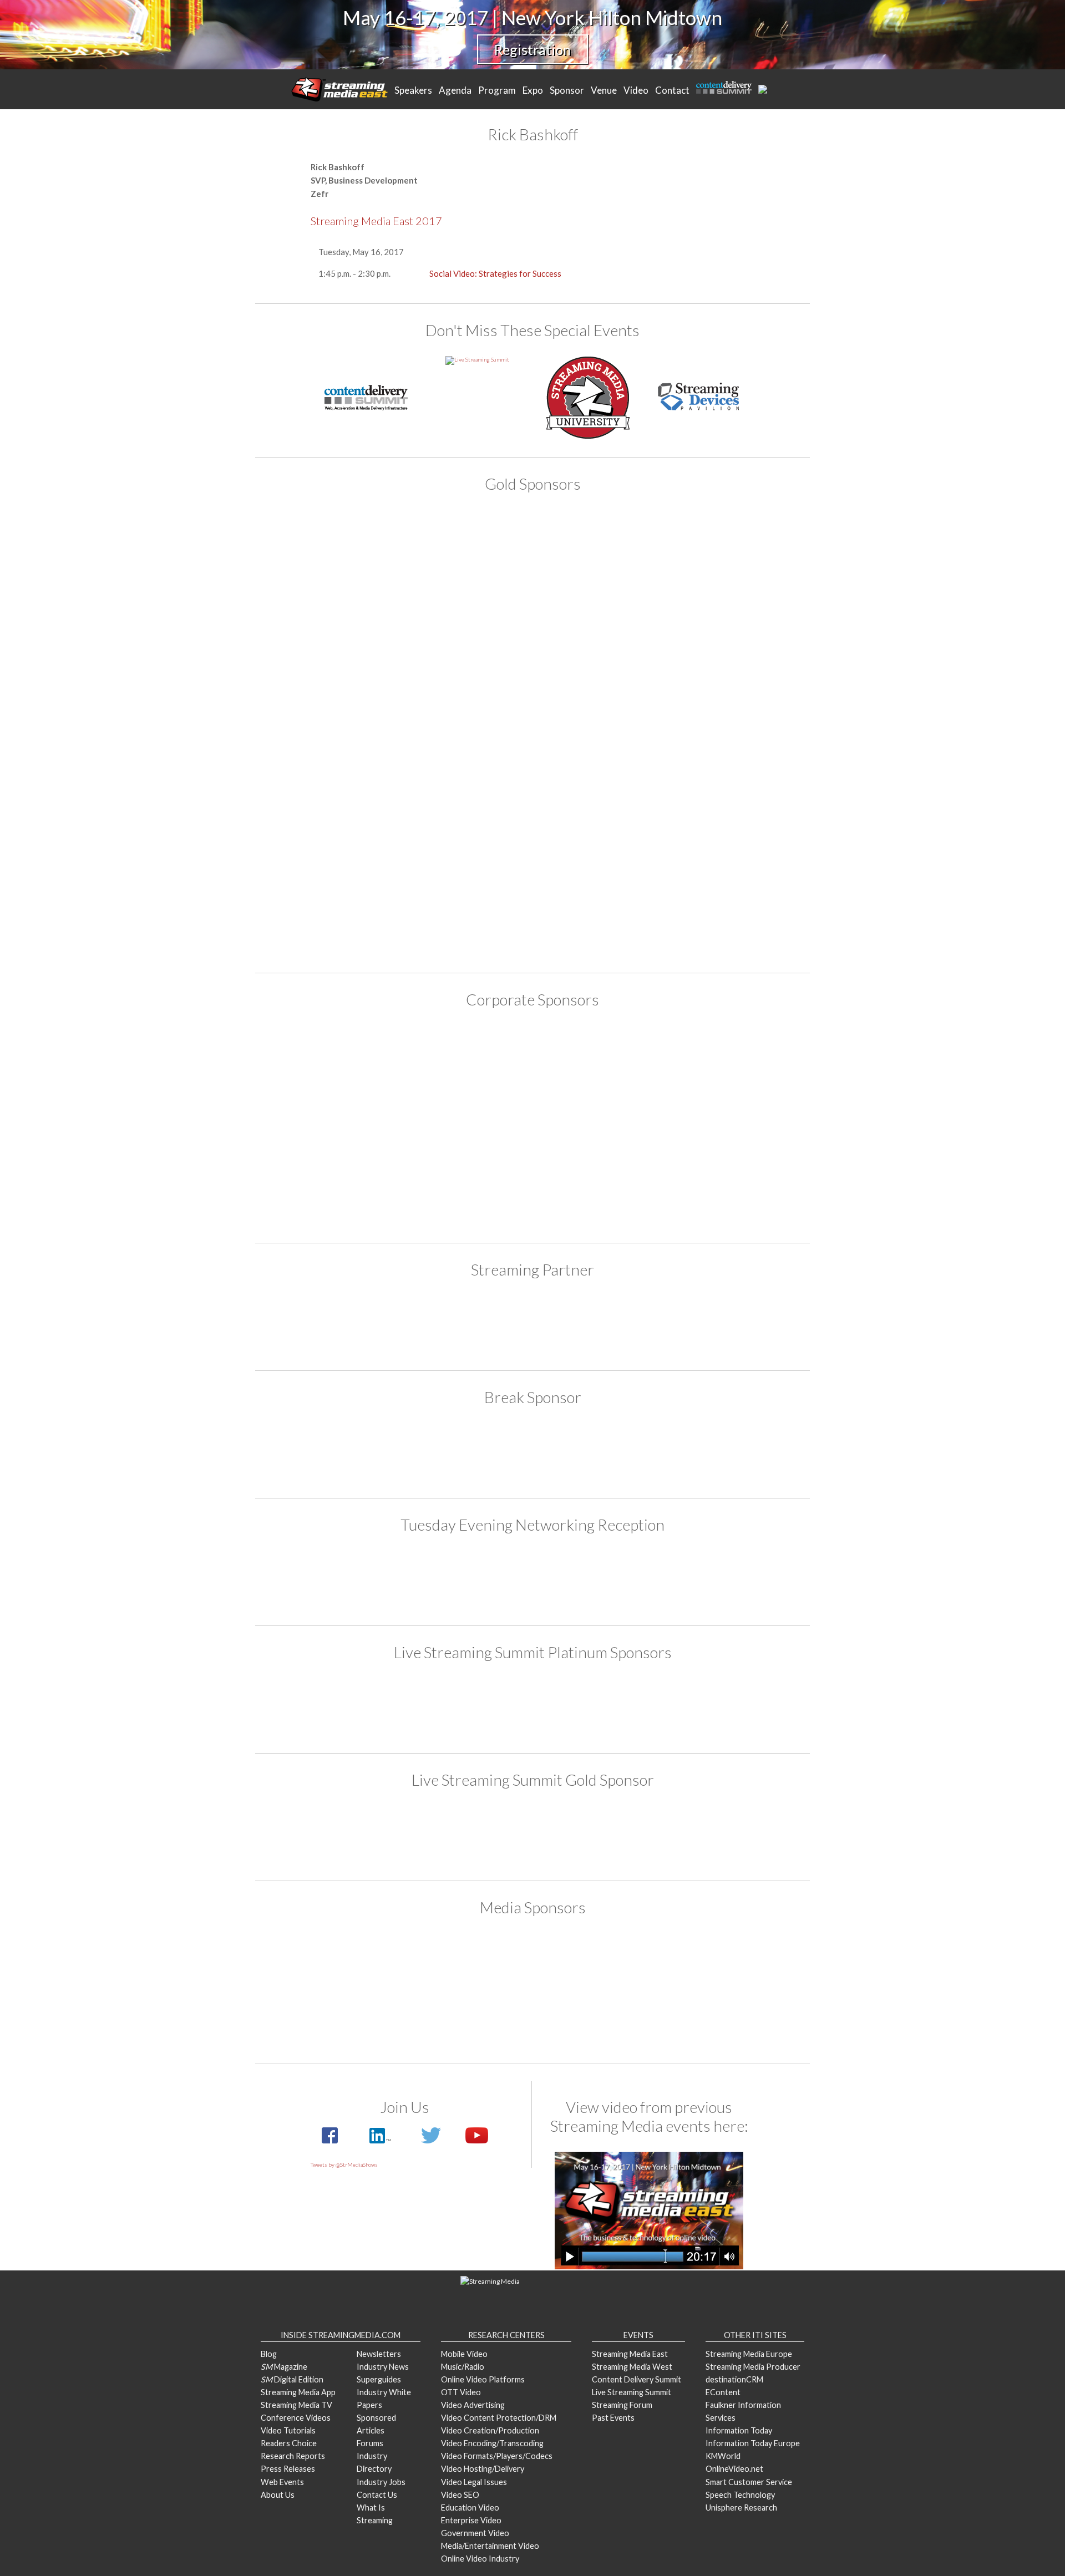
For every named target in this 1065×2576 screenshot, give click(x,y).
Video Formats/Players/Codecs (497, 2456)
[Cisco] (339, 643)
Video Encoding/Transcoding (492, 2443)
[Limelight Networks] (597, 731)
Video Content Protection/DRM (499, 2418)
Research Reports (293, 2456)
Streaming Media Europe (749, 2354)
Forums (370, 2443)
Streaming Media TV (296, 2405)
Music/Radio (463, 2367)
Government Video (475, 2533)
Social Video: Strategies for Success (495, 273)
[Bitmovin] (726, 554)
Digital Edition (292, 2379)
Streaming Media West (632, 2367)
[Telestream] (726, 820)
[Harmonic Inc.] (726, 643)
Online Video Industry (480, 2559)
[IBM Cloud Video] (339, 1124)
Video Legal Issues (474, 2482)
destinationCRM (734, 2379)
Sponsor (567, 90)
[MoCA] (468, 1961)
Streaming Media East (630, 2354)
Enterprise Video (471, 2520)
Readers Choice (289, 2443)
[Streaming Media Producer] (468, 2016)
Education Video (470, 2508)
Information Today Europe (753, 2443)
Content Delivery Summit (637, 2379)
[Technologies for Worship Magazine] (597, 2016)
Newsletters (379, 2354)
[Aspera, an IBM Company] (468, 554)
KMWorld (723, 2456)
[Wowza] (532, 1190)
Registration (532, 49)
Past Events (613, 2418)
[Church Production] (339, 1961)
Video (636, 90)
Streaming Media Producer (753, 2367)
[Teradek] (339, 909)
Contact (672, 90)
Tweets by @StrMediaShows (344, 2165)
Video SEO (460, 2495)
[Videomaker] (726, 2016)
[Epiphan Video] (597, 643)
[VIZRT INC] (726, 909)
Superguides (379, 2379)
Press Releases (288, 2469)
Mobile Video (464, 2354)
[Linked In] (379, 2141)
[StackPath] (597, 820)
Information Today (739, 2430)
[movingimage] (339, 820)
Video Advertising (473, 2405)
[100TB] (339, 554)
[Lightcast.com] (468, 731)
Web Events (282, 2482)
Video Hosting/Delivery (483, 2469)
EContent (723, 2392)
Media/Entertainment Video (490, 2546)
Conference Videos (296, 2418)
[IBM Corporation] (339, 731)
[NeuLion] (726, 1706)
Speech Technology (740, 2495)
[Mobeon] (532, 1323)
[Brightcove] (339, 1706)
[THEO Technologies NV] (468, 909)
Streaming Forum (622, 2405)
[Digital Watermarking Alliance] (468, 643)
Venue (604, 90)
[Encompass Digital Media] (597, 1058)
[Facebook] (330, 2141)
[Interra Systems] (468, 1124)
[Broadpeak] (339, 1058)
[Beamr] (597, 554)
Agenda (455, 90)
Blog (269, 2354)
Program (497, 90)
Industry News (383, 2367)
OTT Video (461, 2392)
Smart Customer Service (749, 2482)
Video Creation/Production (490, 2430)
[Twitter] (432, 2141)
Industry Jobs (381, 2482)
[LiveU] (726, 731)
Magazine (284, 2367)
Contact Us (377, 2495)
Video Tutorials (288, 2430)
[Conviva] (468, 1058)
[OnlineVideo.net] (597, 1961)
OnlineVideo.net (734, 2469)
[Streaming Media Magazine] (339, 2016)
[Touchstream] (597, 909)
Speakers (413, 90)
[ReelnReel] (726, 1961)
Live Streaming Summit (632, 2392)
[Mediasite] (597, 1124)
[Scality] (468, 820)
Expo (533, 90)
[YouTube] (471, 2141)
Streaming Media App (298, 2392)
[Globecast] (726, 1058)
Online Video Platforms (483, 2379)
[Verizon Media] (726, 1124)
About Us (278, 2495)
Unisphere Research (741, 2508)
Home (339, 89)
